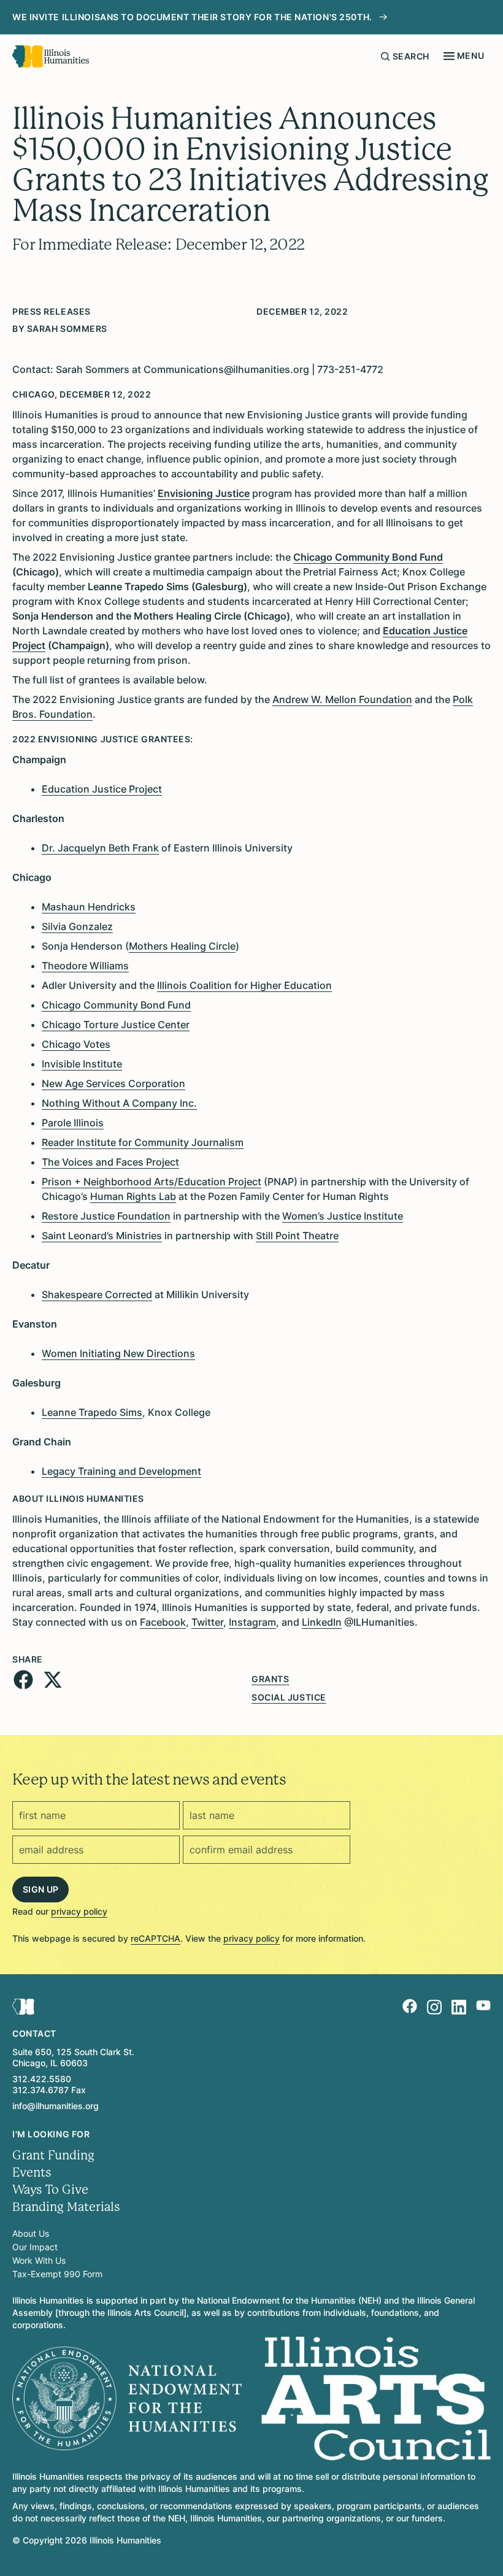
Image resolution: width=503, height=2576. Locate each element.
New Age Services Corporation (113, 1083)
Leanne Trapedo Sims (92, 1412)
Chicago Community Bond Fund (116, 1005)
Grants (270, 1679)
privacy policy (79, 1911)
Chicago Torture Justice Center (116, 1025)
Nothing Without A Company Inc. (119, 1103)
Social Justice (289, 1697)
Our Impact (35, 2247)
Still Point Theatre (297, 1236)
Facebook (163, 1622)
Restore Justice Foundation (106, 1216)
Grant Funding (53, 2155)
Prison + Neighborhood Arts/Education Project (152, 1182)
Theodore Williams (85, 966)
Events (32, 2173)
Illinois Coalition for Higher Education (244, 985)
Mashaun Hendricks (89, 907)
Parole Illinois (73, 1123)
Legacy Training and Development (121, 1471)
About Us (31, 2233)
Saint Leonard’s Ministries (102, 1236)
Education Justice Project (102, 789)
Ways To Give (50, 2190)
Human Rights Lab (133, 1196)
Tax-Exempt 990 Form (57, 2274)
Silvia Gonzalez (77, 926)
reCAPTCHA (156, 1938)
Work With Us (39, 2260)
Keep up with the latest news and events (149, 1779)
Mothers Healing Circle (182, 946)
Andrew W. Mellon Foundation (342, 699)
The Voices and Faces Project (110, 1162)
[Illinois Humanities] (51, 56)
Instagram (252, 1622)
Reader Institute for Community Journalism (143, 1142)
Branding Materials (66, 2207)
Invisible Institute (82, 1064)
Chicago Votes (76, 1044)
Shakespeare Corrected (97, 1294)
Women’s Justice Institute (343, 1216)
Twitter (207, 1622)
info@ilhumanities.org (56, 2106)
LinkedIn (322, 1622)
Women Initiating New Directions (118, 1353)
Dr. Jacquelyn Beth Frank (100, 848)
